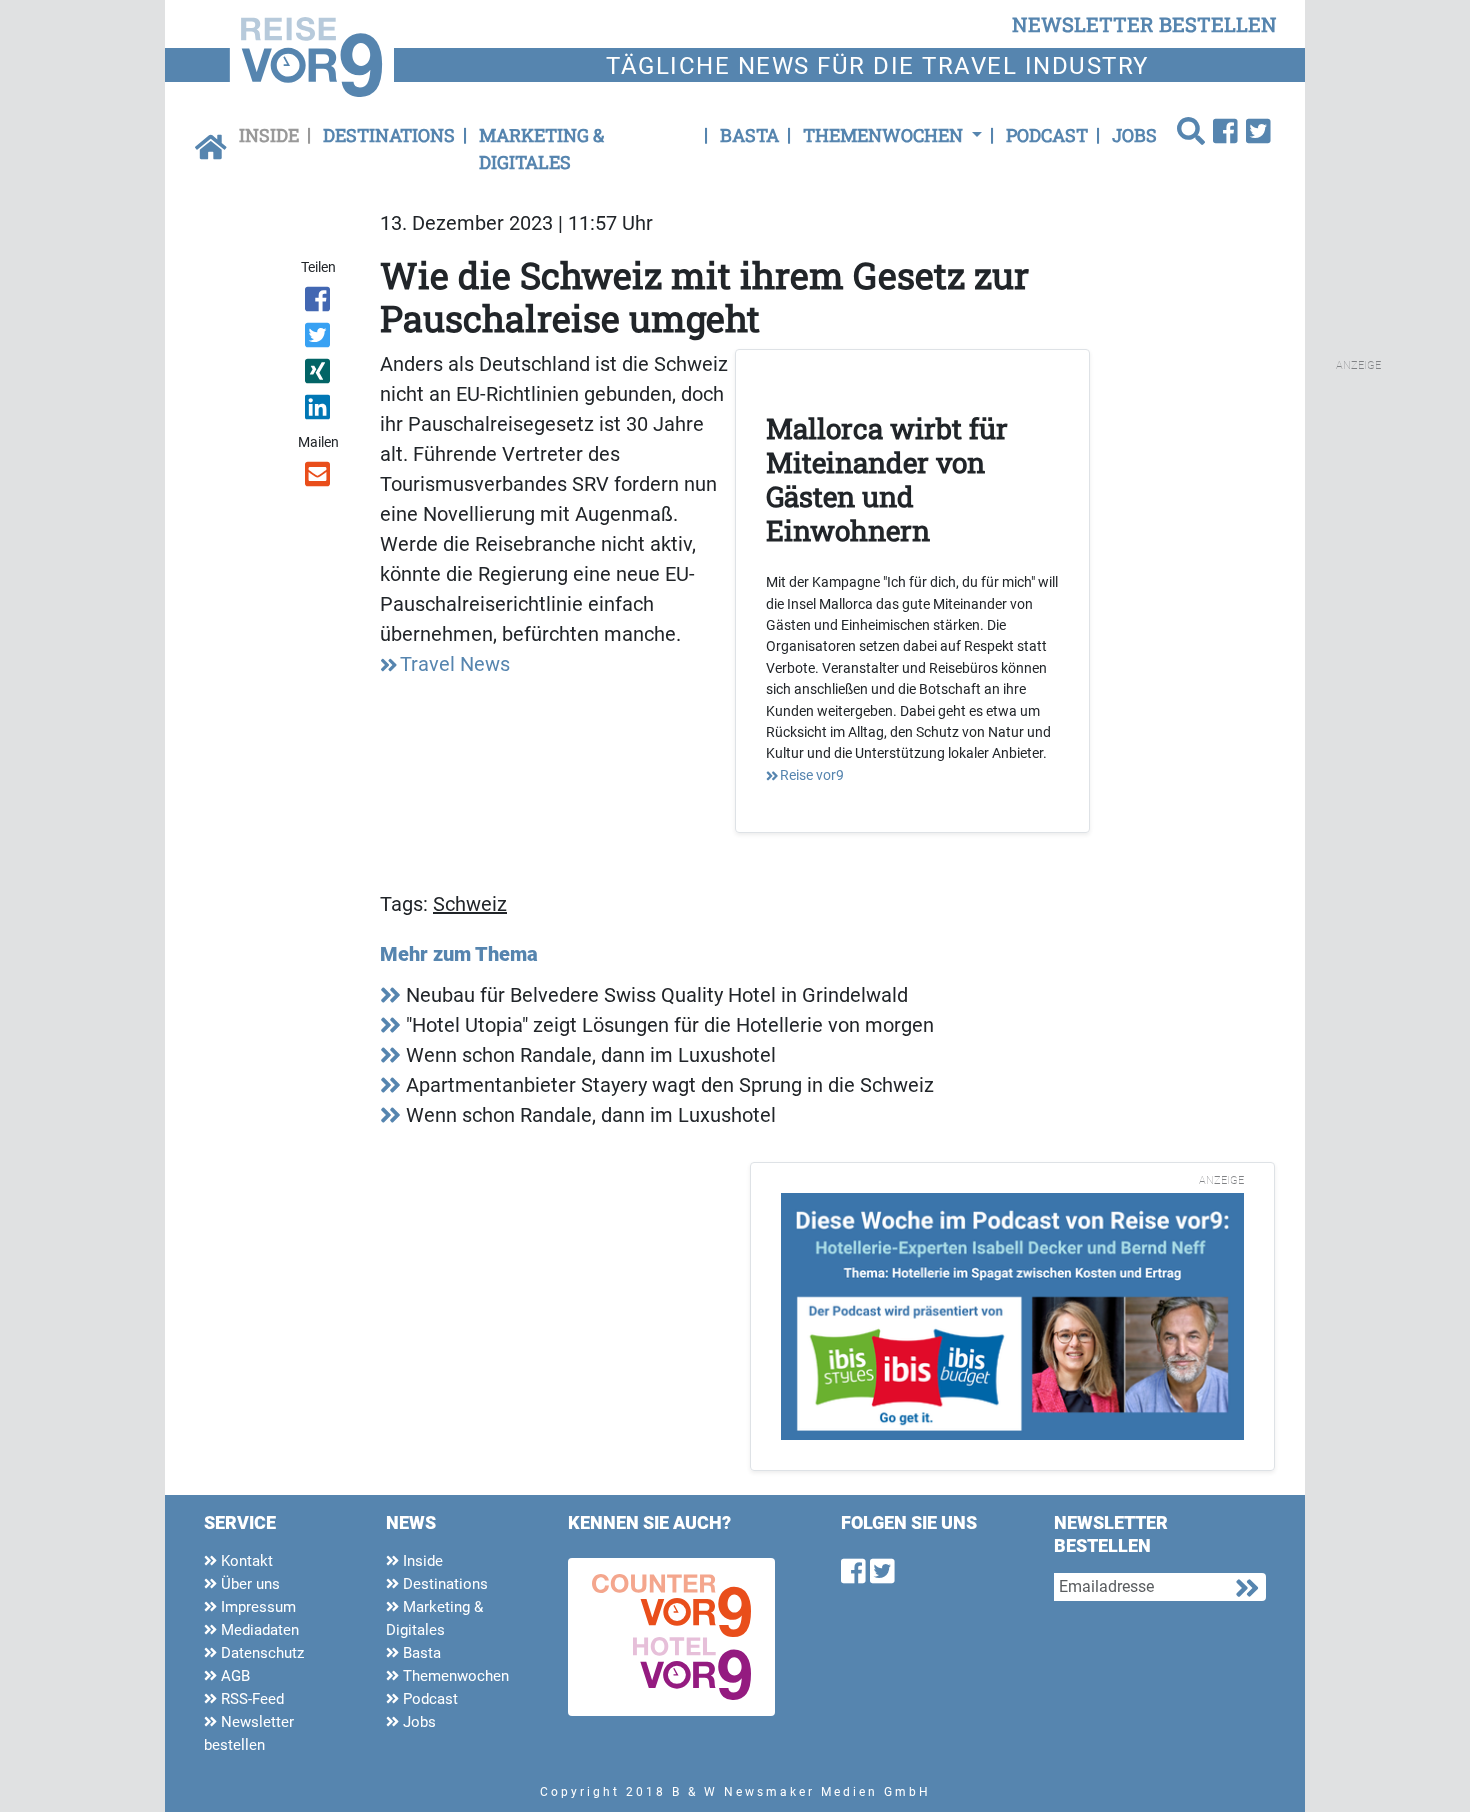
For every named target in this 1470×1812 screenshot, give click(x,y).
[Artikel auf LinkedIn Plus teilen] (319, 411)
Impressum (256, 1607)
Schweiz (470, 904)
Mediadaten (258, 1630)
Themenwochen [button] (885, 135)
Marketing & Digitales (541, 148)
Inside (269, 135)
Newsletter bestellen (249, 1733)
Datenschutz (260, 1653)
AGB (233, 1676)
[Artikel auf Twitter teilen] (319, 339)
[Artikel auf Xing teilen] (319, 375)
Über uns (248, 1584)
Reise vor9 (812, 775)
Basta (749, 135)
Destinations (389, 135)
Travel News (455, 664)
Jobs (1134, 135)
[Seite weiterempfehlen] (319, 478)
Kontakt (245, 1561)
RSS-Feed (250, 1699)
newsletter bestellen (1144, 24)
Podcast (1047, 135)
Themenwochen (454, 1676)
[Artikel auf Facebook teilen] (319, 303)
